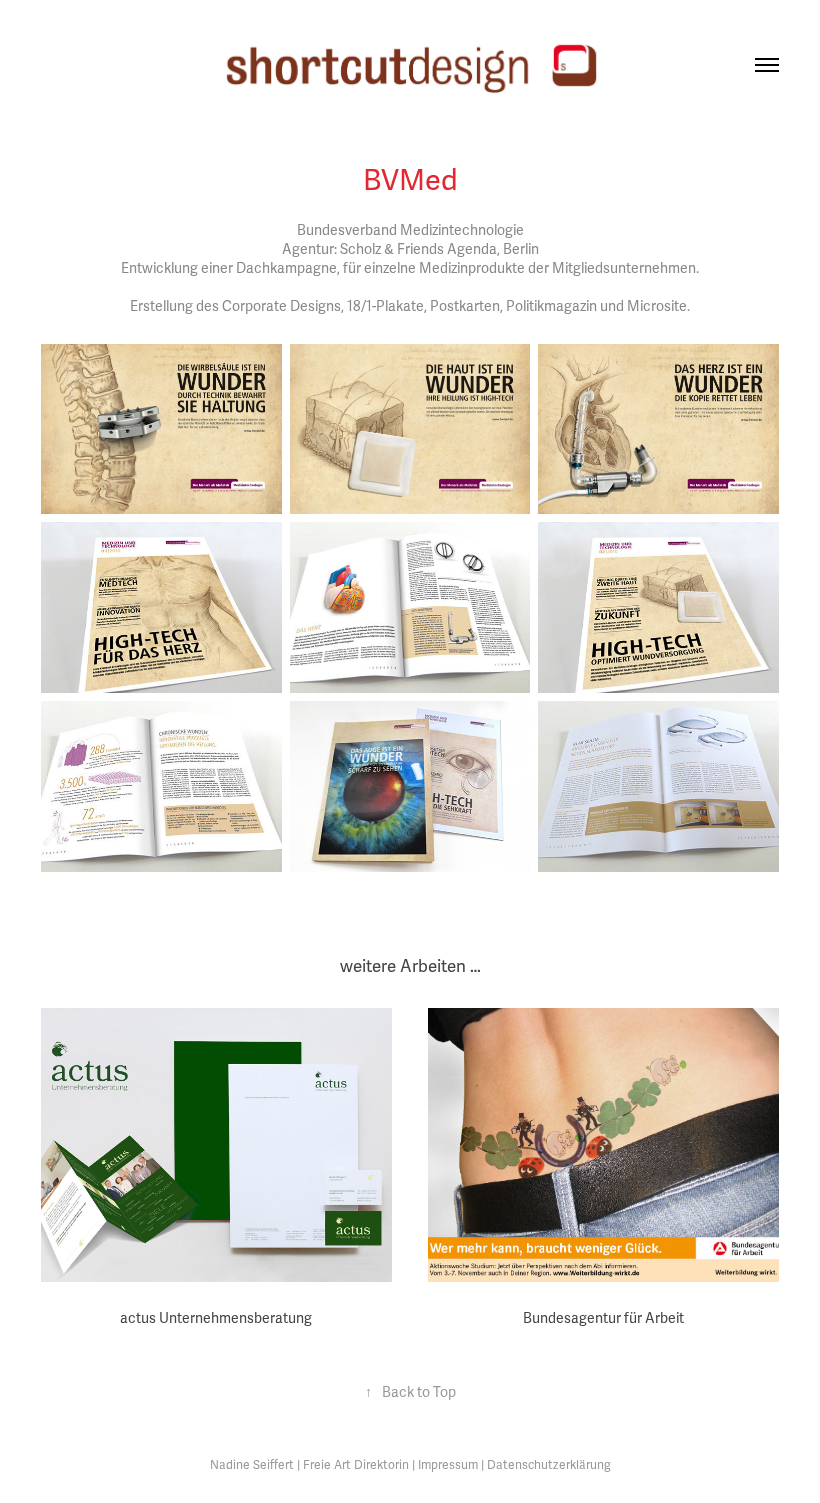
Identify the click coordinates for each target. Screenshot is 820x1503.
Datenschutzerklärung (549, 1465)
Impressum (448, 1465)
